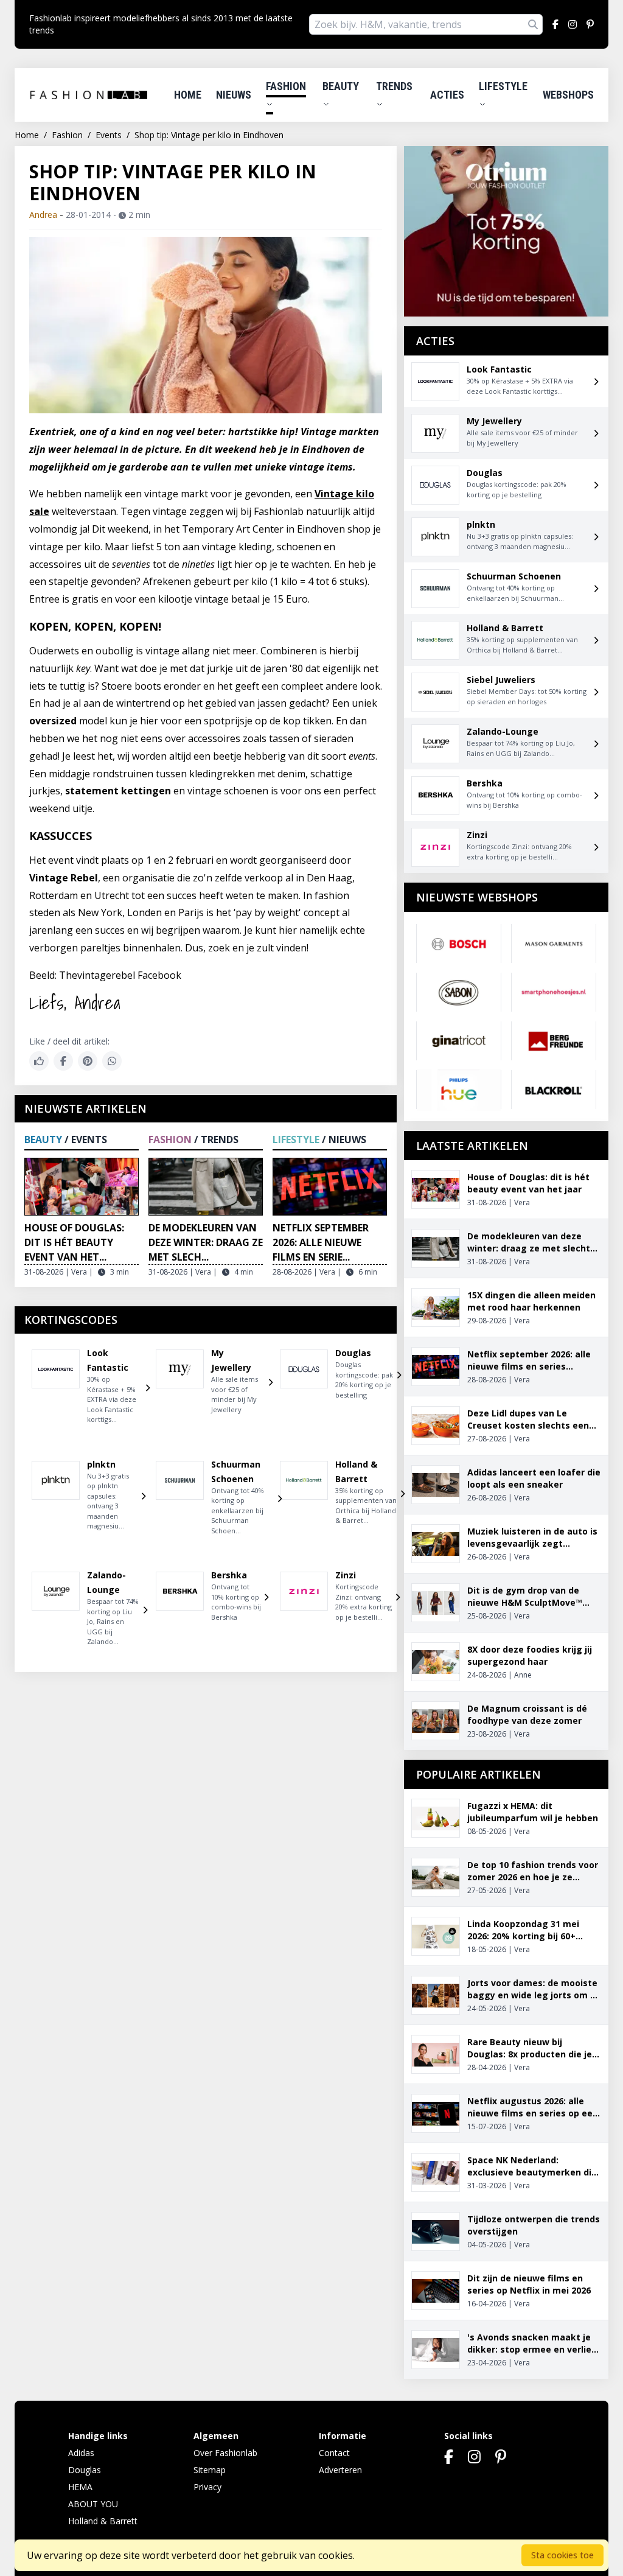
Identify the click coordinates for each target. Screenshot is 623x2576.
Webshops (568, 95)
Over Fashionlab (225, 2453)
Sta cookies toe (562, 2555)
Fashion (286, 86)
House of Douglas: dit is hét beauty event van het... (74, 1242)
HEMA (80, 2487)
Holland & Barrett (103, 2521)
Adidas (81, 2453)
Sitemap (210, 2470)
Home (188, 95)
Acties (447, 95)
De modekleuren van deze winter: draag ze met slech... (206, 1242)
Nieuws (234, 95)
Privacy (207, 2487)
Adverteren (340, 2470)
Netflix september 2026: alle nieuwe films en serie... (321, 1242)
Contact (334, 2453)
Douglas (85, 2470)
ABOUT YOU (93, 2504)
